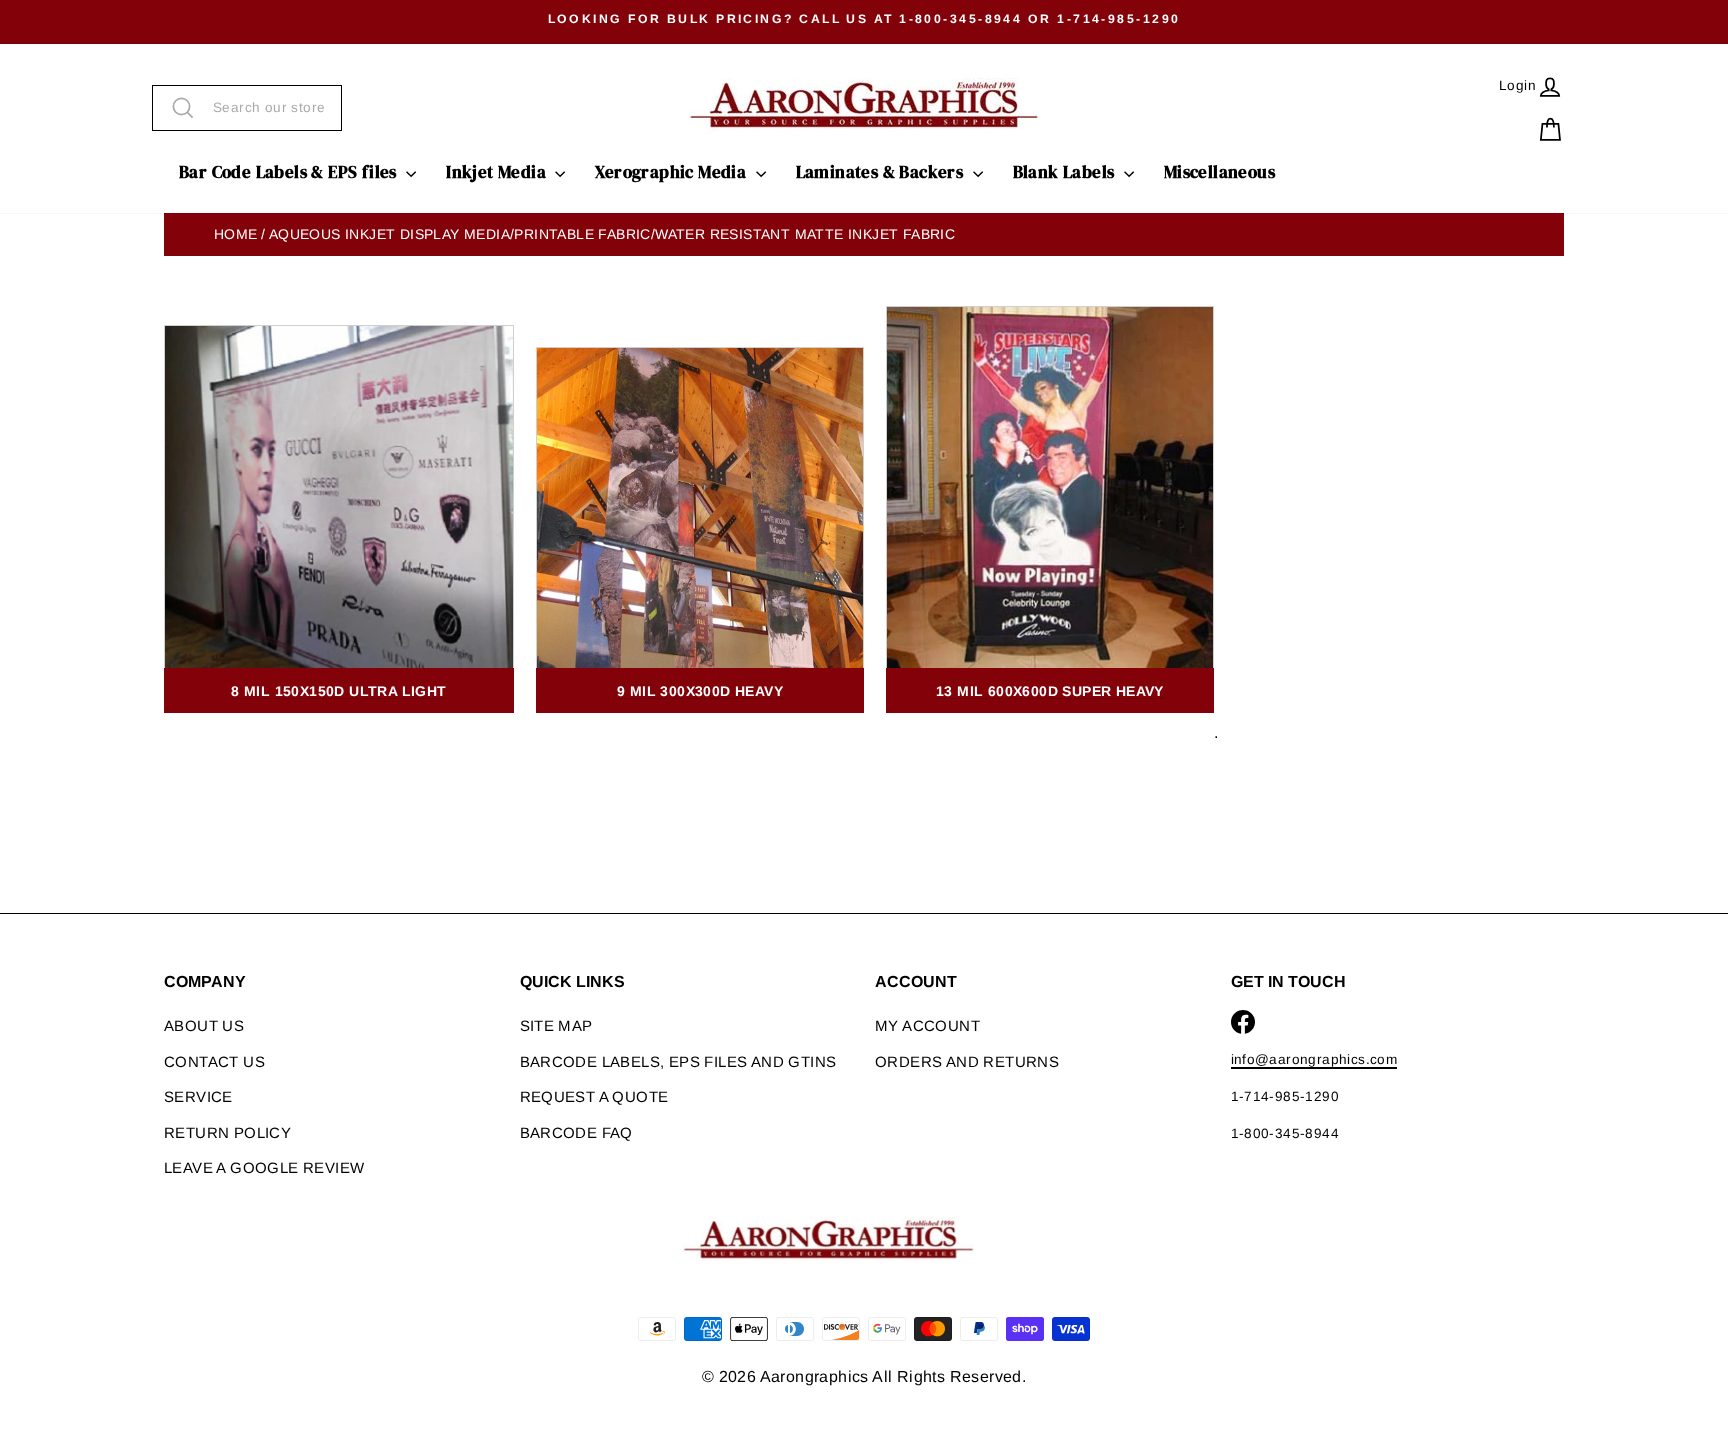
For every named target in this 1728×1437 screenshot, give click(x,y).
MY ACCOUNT (927, 1025)
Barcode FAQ (576, 1132)
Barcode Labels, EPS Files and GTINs (678, 1061)
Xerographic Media (672, 172)
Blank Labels (1066, 172)
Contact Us (214, 1061)
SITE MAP (556, 1025)
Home (236, 234)
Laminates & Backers (882, 172)
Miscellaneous (1219, 172)
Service (198, 1096)
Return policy (227, 1132)
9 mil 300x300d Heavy (700, 691)
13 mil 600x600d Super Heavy (1050, 691)
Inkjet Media (498, 172)
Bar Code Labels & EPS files (290, 172)
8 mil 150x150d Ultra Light (338, 691)
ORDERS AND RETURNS (967, 1061)
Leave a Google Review (264, 1167)
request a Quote (594, 1096)
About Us (204, 1025)
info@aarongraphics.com (1314, 1059)
